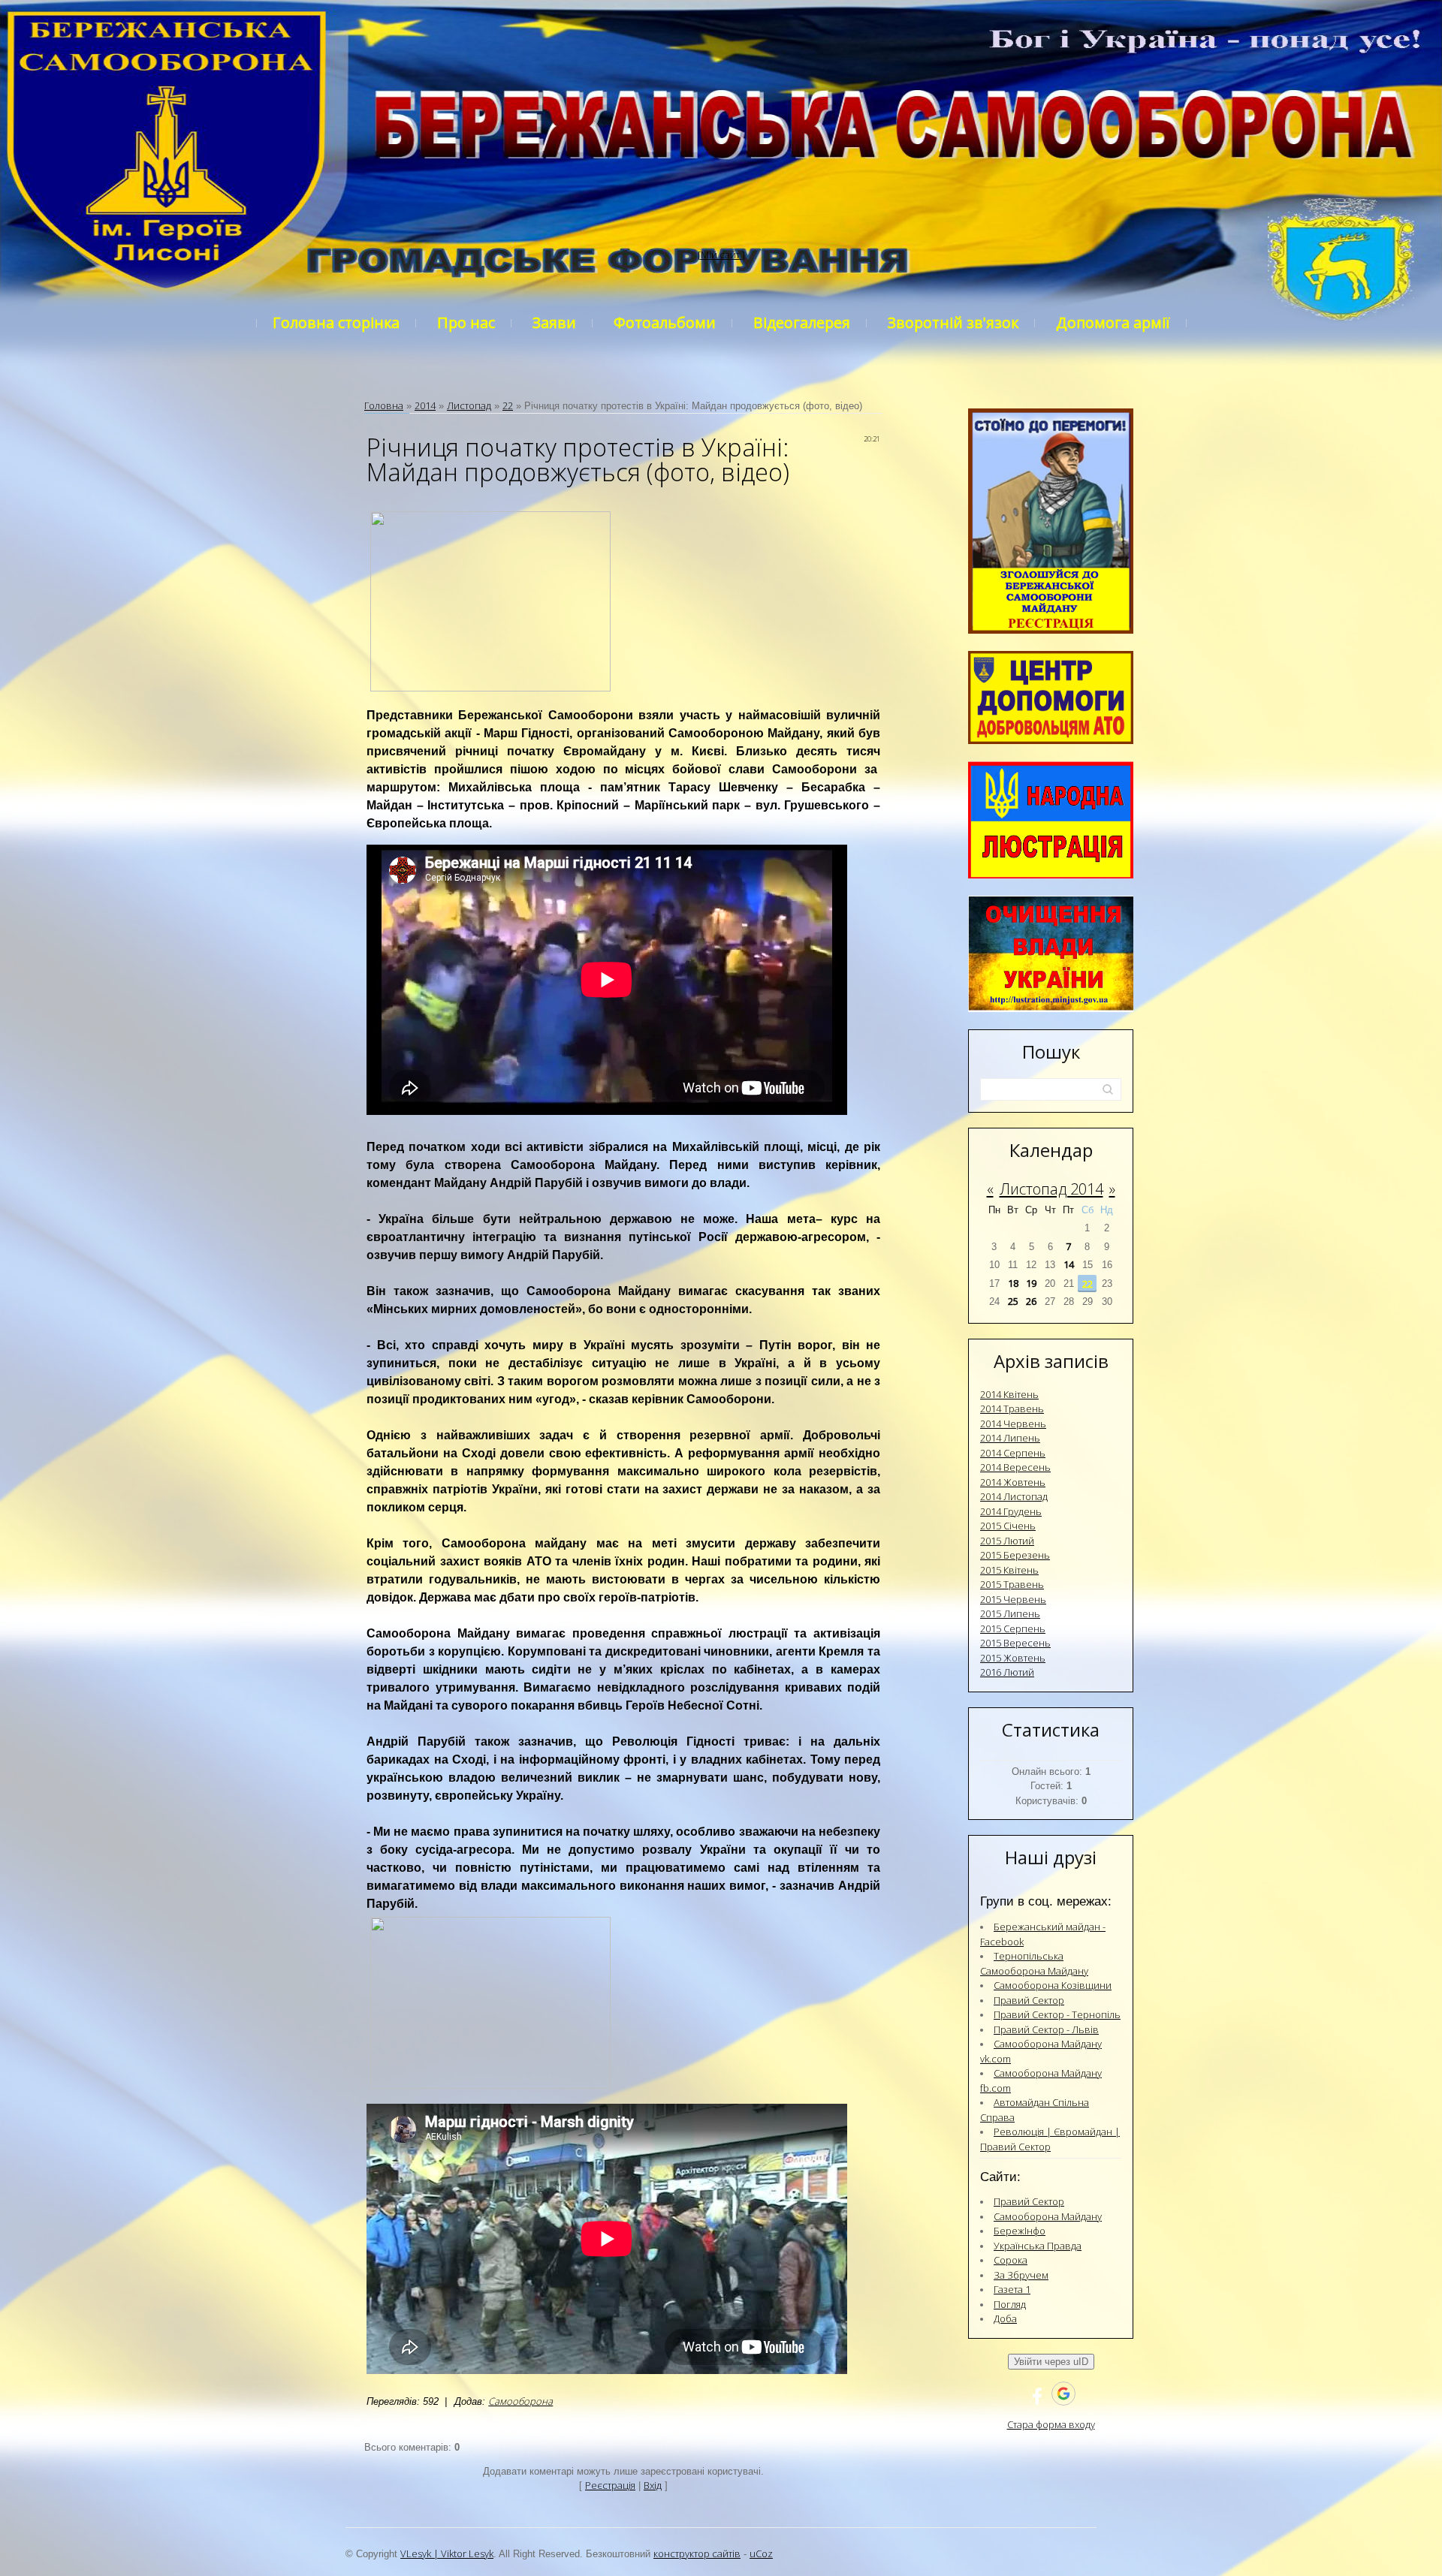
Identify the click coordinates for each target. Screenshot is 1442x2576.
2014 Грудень (1011, 1511)
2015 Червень (1013, 1599)
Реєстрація (610, 2485)
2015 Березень (1015, 1555)
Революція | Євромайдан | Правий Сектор (1050, 2139)
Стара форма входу (1051, 2424)
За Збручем (1021, 2275)
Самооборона (520, 2401)
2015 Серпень (1013, 1628)
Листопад (469, 405)
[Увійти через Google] (1063, 2394)
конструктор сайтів (697, 2553)
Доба (1005, 2318)
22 (508, 405)
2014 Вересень (1015, 1467)
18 (1013, 1283)
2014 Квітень (1009, 1394)
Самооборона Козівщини (1053, 1985)
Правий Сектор (1029, 2000)
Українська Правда (1038, 2246)
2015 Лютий (1007, 1541)
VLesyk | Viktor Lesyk (447, 2553)
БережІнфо (1020, 2231)
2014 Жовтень (1013, 1482)
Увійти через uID (1051, 2362)
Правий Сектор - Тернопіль (1057, 2014)
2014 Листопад (1014, 1496)
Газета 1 (1012, 2289)
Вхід (653, 2485)
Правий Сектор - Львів (1046, 2029)
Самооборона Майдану (1048, 2216)
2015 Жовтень (1013, 1658)
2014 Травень (1012, 1409)
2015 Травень (1012, 1584)
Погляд (1010, 2304)
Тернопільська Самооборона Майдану (1034, 1963)
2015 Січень (1008, 1526)
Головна (384, 405)
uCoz (761, 2553)
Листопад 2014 (1051, 1189)
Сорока (1011, 2260)
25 (1013, 1301)
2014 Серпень (1013, 1453)
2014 (425, 405)
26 (1031, 1301)
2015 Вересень (1015, 1643)
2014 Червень (1013, 1424)
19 (1031, 1283)
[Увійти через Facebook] (1037, 2394)
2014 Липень (1010, 1438)
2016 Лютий (1007, 1672)
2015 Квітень (1009, 1570)
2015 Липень (1010, 1613)
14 (1069, 1264)
